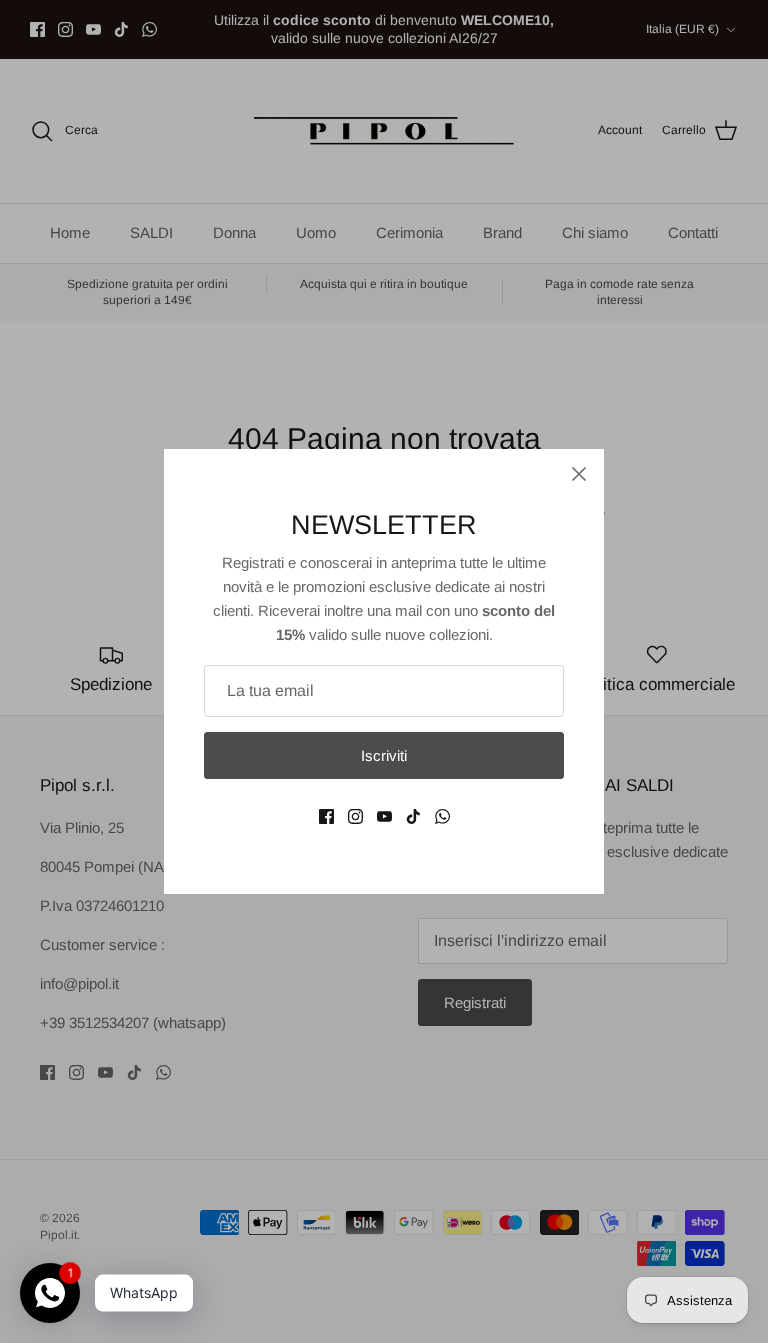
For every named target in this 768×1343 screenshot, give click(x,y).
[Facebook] (326, 816)
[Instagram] (355, 816)
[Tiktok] (413, 816)
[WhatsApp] (442, 816)
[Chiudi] (579, 474)
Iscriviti (384, 755)
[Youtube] (384, 816)
